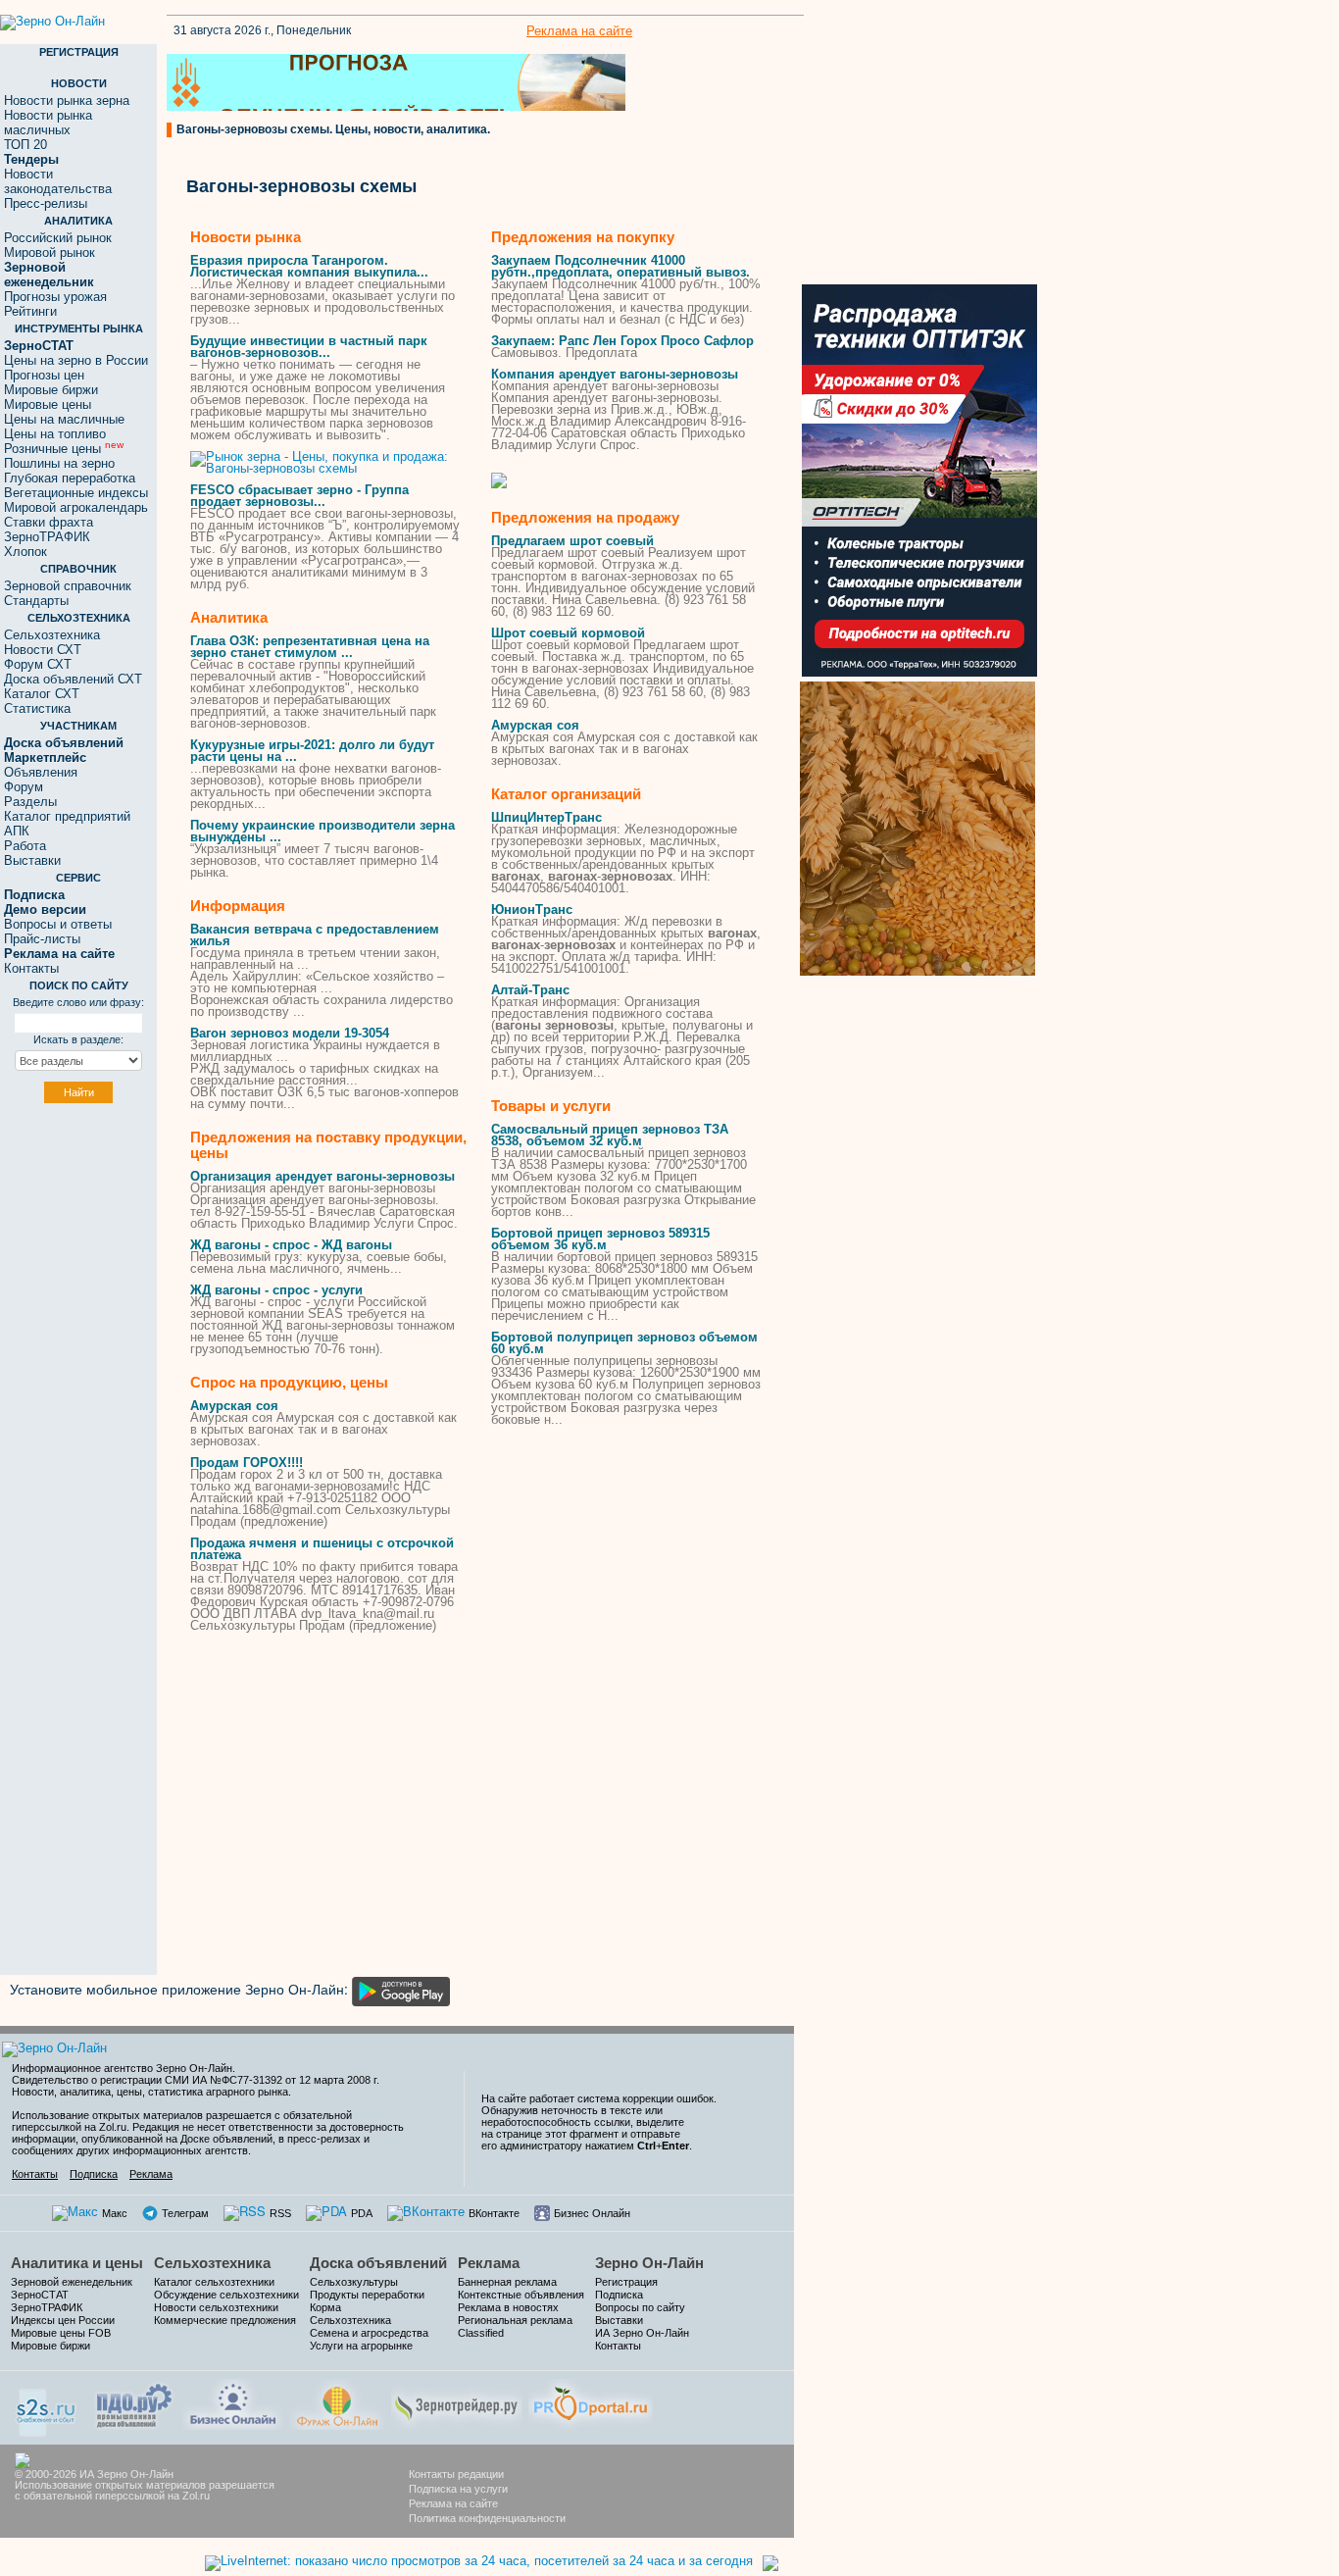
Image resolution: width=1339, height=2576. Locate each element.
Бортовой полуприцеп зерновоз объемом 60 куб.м (624, 1343)
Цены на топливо (55, 434)
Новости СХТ (43, 650)
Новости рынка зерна (67, 101)
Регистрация (626, 2282)
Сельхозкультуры (354, 2282)
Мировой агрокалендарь (76, 507)
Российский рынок (58, 238)
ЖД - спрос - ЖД (291, 1245)
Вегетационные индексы (76, 493)
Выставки (32, 860)
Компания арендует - (615, 374)
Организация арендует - (322, 1176)
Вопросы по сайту (640, 2307)
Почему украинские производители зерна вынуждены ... (322, 831)
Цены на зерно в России (76, 360)
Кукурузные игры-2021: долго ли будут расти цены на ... (312, 751)
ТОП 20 (25, 145)
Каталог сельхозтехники (214, 2282)
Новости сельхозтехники (216, 2307)
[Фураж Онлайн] (337, 2402)
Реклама (151, 2174)
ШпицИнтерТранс (546, 817)
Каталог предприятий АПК (67, 824)
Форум (24, 787)
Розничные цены (64, 449)
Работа (25, 846)
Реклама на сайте (579, 31)
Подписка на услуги (458, 2489)
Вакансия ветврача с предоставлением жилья (315, 935)
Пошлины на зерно (59, 463)
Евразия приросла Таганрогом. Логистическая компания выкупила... (309, 266)
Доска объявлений (378, 2263)
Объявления (41, 772)
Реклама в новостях (508, 2307)
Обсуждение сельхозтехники (226, 2295)
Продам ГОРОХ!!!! (247, 1463)
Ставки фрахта (49, 522)
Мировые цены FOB (61, 2333)
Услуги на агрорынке (361, 2346)
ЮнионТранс (532, 909)
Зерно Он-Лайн (649, 2263)
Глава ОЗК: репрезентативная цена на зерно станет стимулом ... (310, 647)
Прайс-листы (42, 939)
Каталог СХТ (42, 694)
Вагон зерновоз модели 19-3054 (290, 1033)
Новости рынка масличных (48, 123)
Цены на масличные (64, 419)
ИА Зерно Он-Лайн (642, 2333)
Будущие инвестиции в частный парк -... (309, 347)
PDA (362, 2213)
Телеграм (185, 2213)
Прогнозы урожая (55, 297)
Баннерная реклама (507, 2282)
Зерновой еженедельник (72, 2282)
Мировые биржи (51, 390)
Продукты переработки (367, 2295)
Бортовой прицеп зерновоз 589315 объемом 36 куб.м (600, 1239)
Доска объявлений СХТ (73, 679)
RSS (280, 2213)
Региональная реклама (515, 2320)
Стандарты (36, 601)
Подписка (94, 2174)
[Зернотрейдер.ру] (457, 2402)
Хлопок (25, 552)
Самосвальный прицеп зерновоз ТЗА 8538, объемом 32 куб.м (610, 1135)
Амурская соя (234, 1406)
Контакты (31, 968)
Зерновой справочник (68, 586)
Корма (325, 2307)
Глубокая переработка (70, 478)
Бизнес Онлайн (592, 2213)
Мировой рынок (50, 253)
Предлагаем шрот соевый (572, 541)
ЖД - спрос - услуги (276, 1290)
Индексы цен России (63, 2320)
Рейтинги (30, 311)
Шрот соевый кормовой (568, 633)
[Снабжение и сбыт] (47, 2406)
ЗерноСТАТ (40, 2295)
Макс (115, 2213)
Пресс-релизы (46, 203)
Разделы (30, 802)
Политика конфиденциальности (487, 2518)
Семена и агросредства (369, 2333)
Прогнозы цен (44, 375)
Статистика (37, 708)
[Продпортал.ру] (591, 2402)
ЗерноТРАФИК (47, 537)
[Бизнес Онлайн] (233, 2402)
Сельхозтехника (52, 635)
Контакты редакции (456, 2474)
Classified (481, 2333)
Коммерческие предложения (225, 2320)
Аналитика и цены (77, 2263)
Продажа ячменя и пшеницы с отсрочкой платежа (322, 1549)
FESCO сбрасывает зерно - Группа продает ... (299, 496)
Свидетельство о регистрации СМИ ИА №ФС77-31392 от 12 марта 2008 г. (196, 2080)
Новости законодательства (58, 181)
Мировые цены (48, 404)
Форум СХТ (38, 664)
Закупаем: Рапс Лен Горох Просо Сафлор (622, 341)
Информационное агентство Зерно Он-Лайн (122, 2068)
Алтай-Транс (530, 990)
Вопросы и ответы (58, 924)
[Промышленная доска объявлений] (134, 2404)
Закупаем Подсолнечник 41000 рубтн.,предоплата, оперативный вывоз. (620, 266)
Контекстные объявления (521, 2295)
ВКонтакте (494, 2213)
